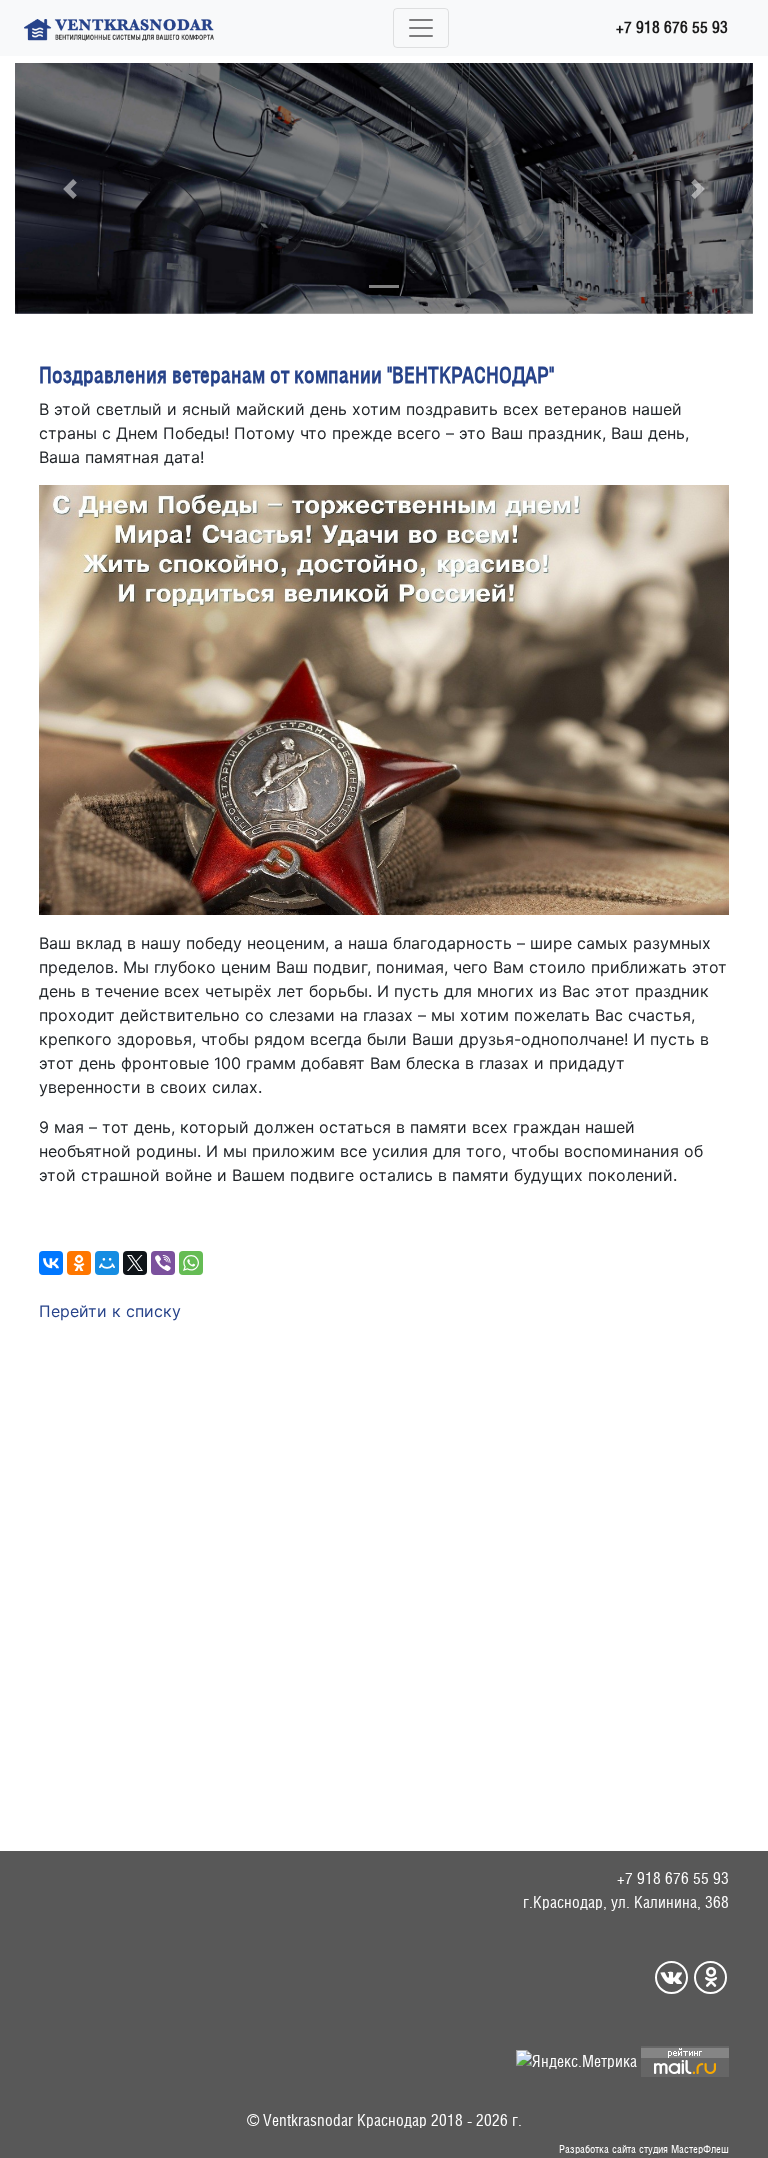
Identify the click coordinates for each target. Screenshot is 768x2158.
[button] (70, 188)
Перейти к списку (110, 1311)
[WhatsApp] (191, 1263)
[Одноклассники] (79, 1263)
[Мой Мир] (107, 1263)
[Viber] (163, 1263)
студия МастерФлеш (684, 2149)
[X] (135, 1263)
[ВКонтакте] (51, 1263)
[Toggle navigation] (421, 28)
